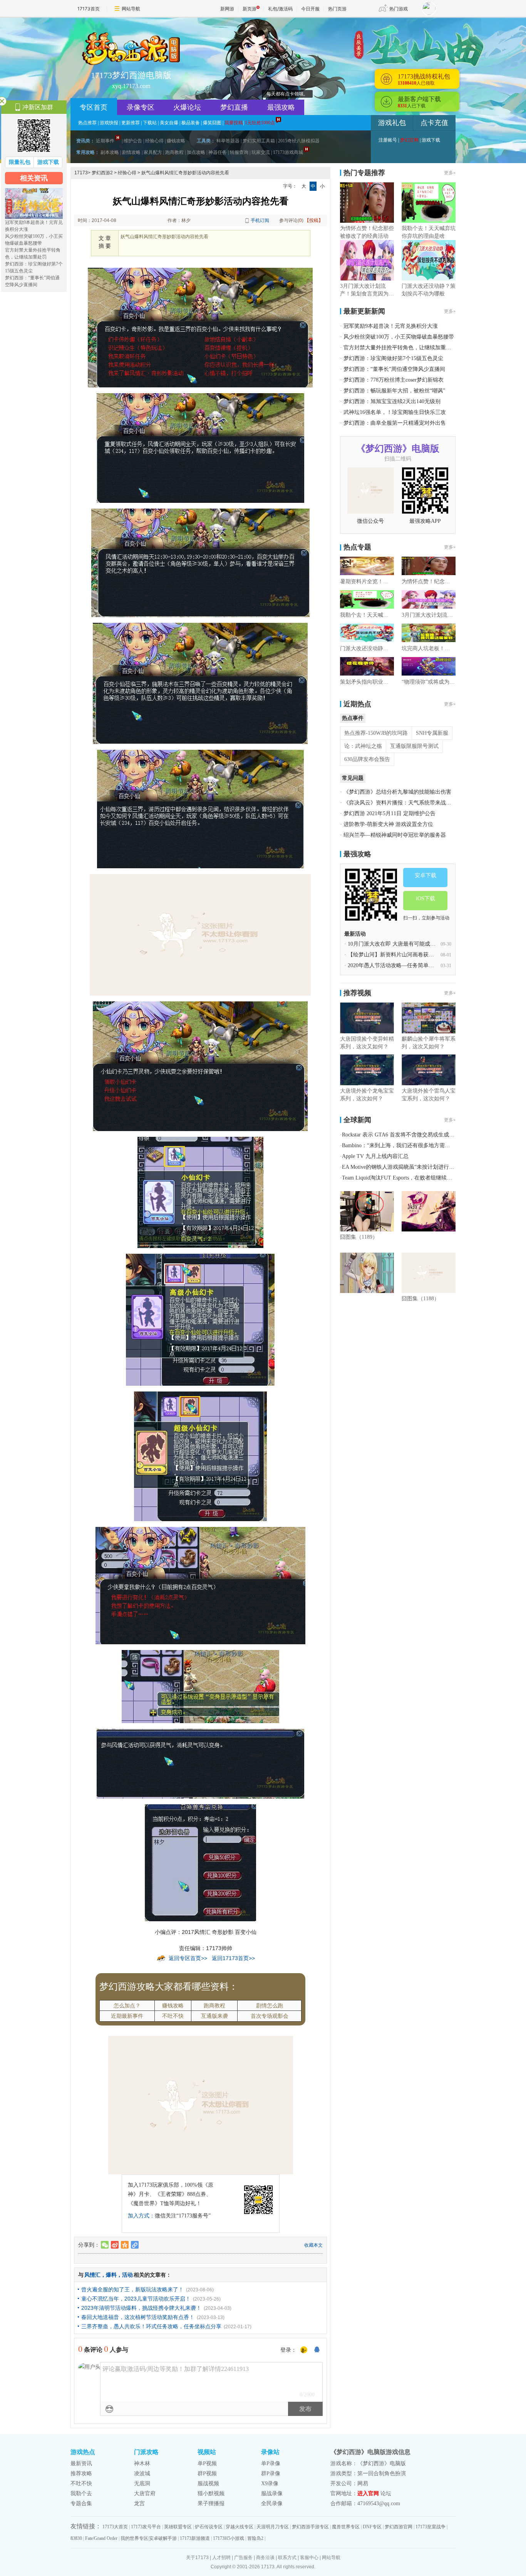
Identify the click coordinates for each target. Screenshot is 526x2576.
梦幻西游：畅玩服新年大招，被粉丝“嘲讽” (394, 391)
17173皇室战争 (431, 2527)
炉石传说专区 (209, 2527)
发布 (305, 2409)
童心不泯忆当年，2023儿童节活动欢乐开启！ (136, 2299)
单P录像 (271, 2463)
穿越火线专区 (240, 2527)
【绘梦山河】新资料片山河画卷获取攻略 (396, 955)
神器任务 (218, 152)
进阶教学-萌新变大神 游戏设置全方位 (388, 824)
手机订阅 (260, 220)
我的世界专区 (134, 2538)
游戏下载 (431, 140)
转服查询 (239, 152)
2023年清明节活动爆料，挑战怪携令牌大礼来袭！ (141, 2308)
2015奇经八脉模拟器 (299, 141)
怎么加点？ (127, 2005)
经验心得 (154, 141)
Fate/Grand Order (101, 2538)
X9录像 (270, 2483)
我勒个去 (81, 2493)
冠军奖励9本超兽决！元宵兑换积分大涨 (391, 326)
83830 (76, 2538)
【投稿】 (314, 220)
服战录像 (272, 2493)
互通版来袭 (214, 2016)
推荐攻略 (81, 2473)
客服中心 (309, 2558)
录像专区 (141, 107)
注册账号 (388, 140)
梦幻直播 (234, 107)
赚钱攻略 (176, 141)
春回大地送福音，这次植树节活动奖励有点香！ (138, 2317)
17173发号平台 (146, 2527)
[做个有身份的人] (304, 2350)
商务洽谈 (265, 2558)
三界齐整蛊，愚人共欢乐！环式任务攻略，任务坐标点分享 (151, 2326)
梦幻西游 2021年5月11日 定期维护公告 (389, 813)
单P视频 (207, 2463)
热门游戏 (399, 9)
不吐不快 (173, 2016)
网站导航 (131, 9)
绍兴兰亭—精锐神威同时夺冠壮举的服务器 (395, 835)
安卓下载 (425, 875)
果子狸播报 (211, 2503)
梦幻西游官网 (399, 2527)
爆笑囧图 (212, 123)
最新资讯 (81, 2463)
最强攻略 (281, 107)
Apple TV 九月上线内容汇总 (375, 1156)
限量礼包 (20, 162)
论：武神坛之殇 (363, 746)
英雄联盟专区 (178, 2527)
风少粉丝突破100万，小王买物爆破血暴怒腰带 (399, 337)
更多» (450, 173)
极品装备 (191, 123)
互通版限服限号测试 (414, 746)
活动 (127, 2275)
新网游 (227, 9)
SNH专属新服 (432, 733)
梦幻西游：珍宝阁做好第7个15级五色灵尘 (393, 358)
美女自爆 (169, 123)
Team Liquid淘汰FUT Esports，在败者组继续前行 (400, 1178)
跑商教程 (174, 152)
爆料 (111, 2275)
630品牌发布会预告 (367, 759)
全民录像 (272, 2503)
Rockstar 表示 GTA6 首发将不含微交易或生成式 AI (402, 1135)
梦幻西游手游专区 (310, 2527)
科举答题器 (228, 141)
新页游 (250, 9)
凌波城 (142, 2473)
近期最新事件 (127, 2016)
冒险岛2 (255, 2538)
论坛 (386, 2493)
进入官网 (368, 2493)
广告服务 (243, 2558)
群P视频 (207, 2473)
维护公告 (133, 141)
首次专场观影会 (270, 2016)
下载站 (150, 123)
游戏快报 (109, 123)
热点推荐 (87, 123)
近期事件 (105, 141)
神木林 (142, 2463)
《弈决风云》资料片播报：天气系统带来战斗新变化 (405, 803)
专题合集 (81, 2503)
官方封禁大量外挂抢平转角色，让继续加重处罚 (400, 348)
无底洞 (142, 2483)
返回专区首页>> (188, 1958)
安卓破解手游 (163, 2538)
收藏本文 (313, 2245)
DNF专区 (372, 2527)
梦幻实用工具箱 (259, 141)
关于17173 (197, 2558)
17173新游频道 (195, 2538)
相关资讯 (34, 178)
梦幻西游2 (102, 173)
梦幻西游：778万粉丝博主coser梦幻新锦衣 (394, 380)
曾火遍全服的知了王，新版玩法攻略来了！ (132, 2289)
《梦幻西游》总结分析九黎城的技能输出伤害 (397, 792)
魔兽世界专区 (346, 2527)
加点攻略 (196, 152)
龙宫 (139, 2503)
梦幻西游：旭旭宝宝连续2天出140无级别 (392, 401)
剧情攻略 (131, 152)
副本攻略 (110, 152)
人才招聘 (221, 2558)
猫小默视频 (211, 2493)
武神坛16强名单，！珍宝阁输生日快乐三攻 (395, 412)
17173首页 (89, 9)
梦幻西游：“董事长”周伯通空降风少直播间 (394, 369)
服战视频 (208, 2483)
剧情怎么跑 (270, 2005)
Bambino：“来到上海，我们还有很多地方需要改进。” (405, 1145)
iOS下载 (425, 898)
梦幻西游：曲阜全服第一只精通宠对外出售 (395, 423)
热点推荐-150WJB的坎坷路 (376, 733)
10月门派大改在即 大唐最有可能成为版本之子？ (405, 944)
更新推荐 (131, 123)
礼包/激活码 (280, 9)
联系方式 (287, 2558)
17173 (81, 173)
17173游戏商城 (288, 152)
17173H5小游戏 (229, 2538)
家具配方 (153, 152)
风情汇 (92, 2275)
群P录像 (271, 2473)
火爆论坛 (187, 107)
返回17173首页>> (233, 1958)
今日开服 (310, 9)
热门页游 (337, 9)
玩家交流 (261, 152)
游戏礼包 (392, 123)
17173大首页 (115, 2527)
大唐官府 (145, 2493)
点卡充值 (434, 123)
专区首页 (94, 107)
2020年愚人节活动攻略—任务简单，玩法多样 (402, 965)
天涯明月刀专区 (273, 2527)
